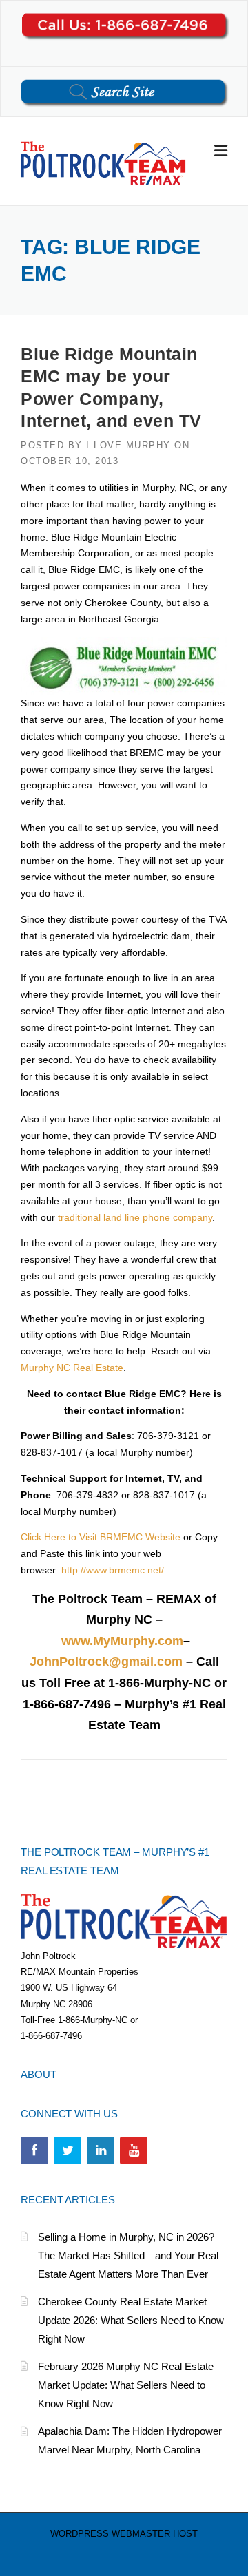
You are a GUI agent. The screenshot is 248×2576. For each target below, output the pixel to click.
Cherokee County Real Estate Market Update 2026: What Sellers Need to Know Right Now (131, 2320)
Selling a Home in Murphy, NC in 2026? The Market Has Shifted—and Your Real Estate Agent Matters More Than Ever (128, 2255)
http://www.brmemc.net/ (113, 1570)
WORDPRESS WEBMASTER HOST (124, 2534)
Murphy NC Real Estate (72, 1368)
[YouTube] (134, 2150)
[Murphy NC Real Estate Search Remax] (103, 162)
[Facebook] (34, 2150)
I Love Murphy (128, 445)
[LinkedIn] (101, 2150)
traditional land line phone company (135, 1217)
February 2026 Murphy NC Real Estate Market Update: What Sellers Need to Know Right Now (126, 2385)
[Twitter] (68, 2150)
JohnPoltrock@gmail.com (106, 1662)
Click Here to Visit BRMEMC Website (101, 1537)
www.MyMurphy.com (122, 1641)
